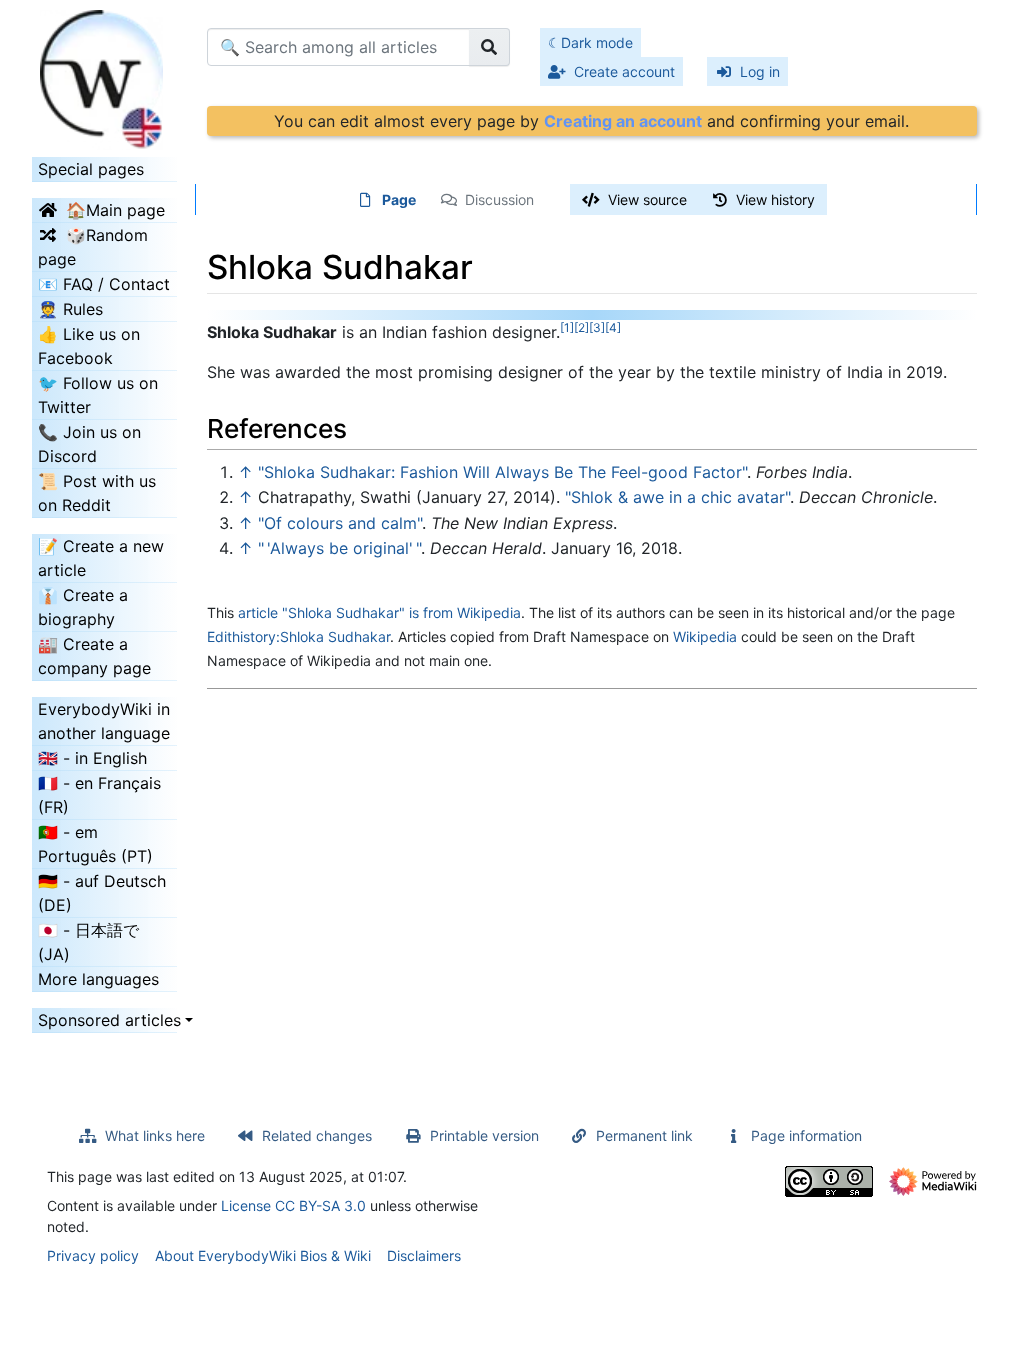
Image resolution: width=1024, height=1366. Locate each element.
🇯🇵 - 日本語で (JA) (88, 942)
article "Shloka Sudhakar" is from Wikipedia (379, 612)
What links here (155, 1135)
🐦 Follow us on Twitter (98, 395)
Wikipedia (705, 636)
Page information (806, 1135)
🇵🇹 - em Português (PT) (95, 844)
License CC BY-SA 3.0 (293, 1205)
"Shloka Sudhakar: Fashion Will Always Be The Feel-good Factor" (502, 472)
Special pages (91, 169)
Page (399, 199)
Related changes (317, 1135)
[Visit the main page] (104, 73)
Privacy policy (93, 1255)
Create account (624, 71)
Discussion (499, 199)
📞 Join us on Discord (89, 444)
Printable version (484, 1135)
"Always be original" (339, 548)
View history (775, 199)
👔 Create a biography (83, 607)
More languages (98, 979)
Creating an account (623, 121)
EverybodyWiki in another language (104, 721)
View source (647, 199)
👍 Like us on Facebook (89, 346)
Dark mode (597, 42)
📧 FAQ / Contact (104, 284)
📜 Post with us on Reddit (97, 493)
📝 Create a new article (101, 558)
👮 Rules (70, 309)
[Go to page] (489, 47)
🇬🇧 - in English (92, 758)
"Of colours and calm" (340, 523)
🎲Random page (93, 247)
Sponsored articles (104, 1020)
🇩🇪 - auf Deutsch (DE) (102, 893)
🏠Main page (115, 210)
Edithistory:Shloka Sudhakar (298, 636)
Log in (760, 71)
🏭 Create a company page (94, 656)
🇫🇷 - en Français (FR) (99, 795)
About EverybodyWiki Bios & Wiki (263, 1255)
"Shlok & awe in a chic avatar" (677, 497)
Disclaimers (424, 1255)
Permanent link (644, 1135)
